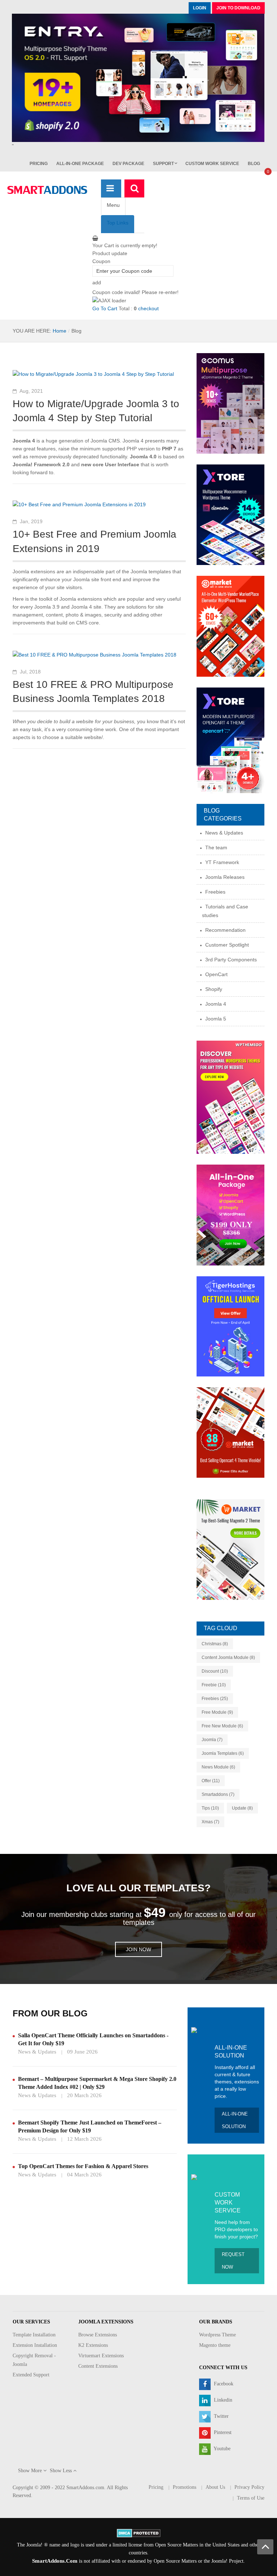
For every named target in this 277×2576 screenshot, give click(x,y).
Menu (113, 205)
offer (211, 1781)
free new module (222, 1726)
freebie (214, 1685)
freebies (215, 1699)
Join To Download (238, 8)
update (242, 1808)
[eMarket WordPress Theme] (230, 626)
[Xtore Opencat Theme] (230, 740)
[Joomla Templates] (47, 190)
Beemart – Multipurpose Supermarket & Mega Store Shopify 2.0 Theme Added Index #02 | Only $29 (97, 2083)
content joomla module (228, 1658)
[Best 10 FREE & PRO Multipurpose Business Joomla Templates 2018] (94, 654)
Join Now (138, 1949)
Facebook (223, 2384)
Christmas (215, 1644)
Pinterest (222, 2432)
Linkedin (222, 2400)
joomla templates (223, 1753)
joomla (212, 1740)
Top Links (118, 223)
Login (200, 8)
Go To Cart (105, 308)
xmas (210, 1822)
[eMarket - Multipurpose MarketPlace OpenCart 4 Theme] (230, 1432)
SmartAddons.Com (55, 2561)
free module (217, 1712)
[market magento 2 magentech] (230, 1549)
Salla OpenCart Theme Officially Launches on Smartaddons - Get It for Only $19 (93, 2039)
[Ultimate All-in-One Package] (230, 1215)
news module (218, 1767)
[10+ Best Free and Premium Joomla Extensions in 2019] (79, 504)
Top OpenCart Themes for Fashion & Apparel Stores (83, 2166)
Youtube (221, 2449)
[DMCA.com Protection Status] (139, 2533)
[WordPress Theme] (230, 1097)
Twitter (221, 2416)
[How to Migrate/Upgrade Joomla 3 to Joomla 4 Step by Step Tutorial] (93, 373)
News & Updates (37, 2052)
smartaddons (218, 1794)
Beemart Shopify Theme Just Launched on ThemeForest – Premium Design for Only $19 (90, 2126)
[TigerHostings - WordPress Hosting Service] (230, 1326)
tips (210, 1808)
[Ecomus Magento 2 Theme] (230, 403)
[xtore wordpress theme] (230, 515)
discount (215, 1671)
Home (60, 331)
